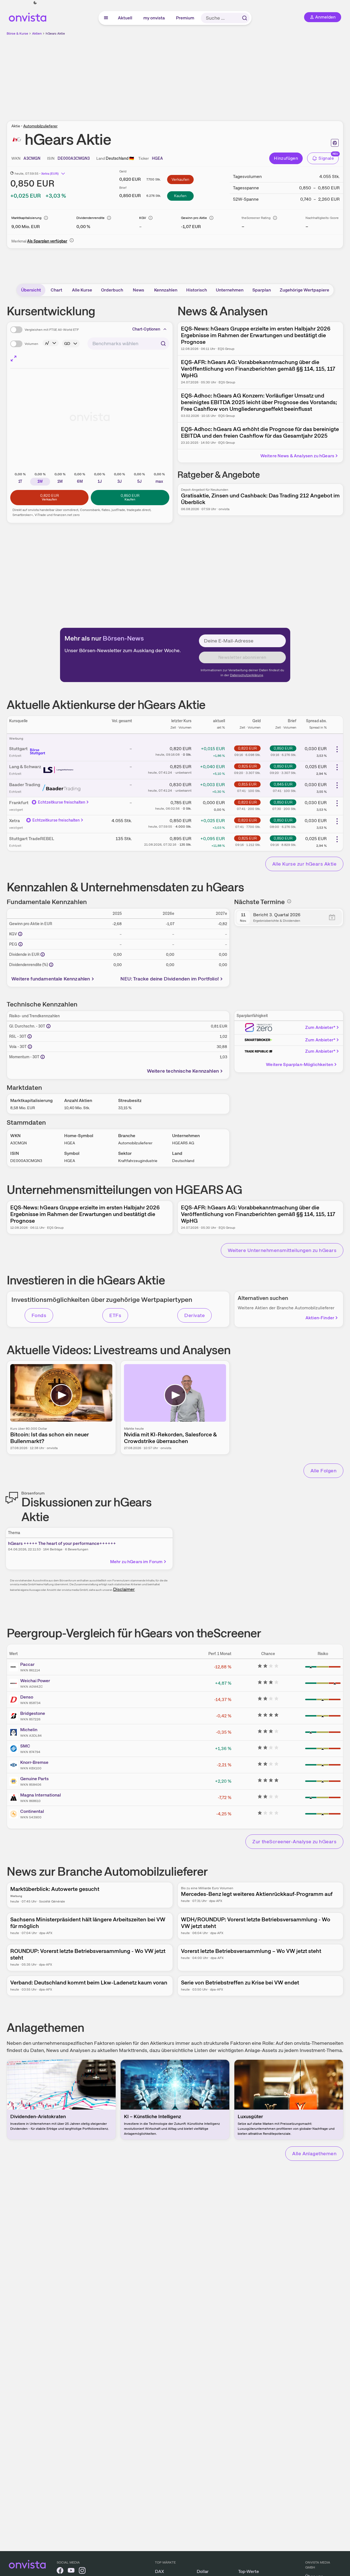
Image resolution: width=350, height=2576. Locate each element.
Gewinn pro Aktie (194, 218)
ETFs (115, 1315)
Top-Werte (249, 2571)
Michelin (29, 1730)
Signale (326, 158)
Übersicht (31, 290)
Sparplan (262, 290)
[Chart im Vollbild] (14, 358)
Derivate (195, 1315)
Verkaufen (180, 179)
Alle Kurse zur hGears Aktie (304, 864)
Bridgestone (33, 1713)
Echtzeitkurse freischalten (62, 802)
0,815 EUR (247, 784)
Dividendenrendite (90, 218)
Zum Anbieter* (320, 1027)
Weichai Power (35, 1681)
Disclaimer (124, 1589)
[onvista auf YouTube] (71, 2571)
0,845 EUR (283, 784)
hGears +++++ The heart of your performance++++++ (62, 1543)
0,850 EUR (283, 748)
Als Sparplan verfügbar (47, 241)
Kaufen (180, 196)
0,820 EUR (247, 748)
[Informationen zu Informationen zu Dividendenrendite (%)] (51, 965)
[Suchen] (245, 18)
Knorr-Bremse (34, 1762)
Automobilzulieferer (40, 126)
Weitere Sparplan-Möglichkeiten (300, 1064)
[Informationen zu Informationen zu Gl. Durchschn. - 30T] (48, 1026)
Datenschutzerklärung (247, 675)
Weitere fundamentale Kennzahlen (51, 979)
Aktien (37, 33)
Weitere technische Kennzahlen (183, 1071)
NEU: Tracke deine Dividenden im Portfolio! (170, 979)
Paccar (27, 1664)
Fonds (39, 1315)
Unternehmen (230, 290)
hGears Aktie (55, 33)
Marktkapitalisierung (26, 218)
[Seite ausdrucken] (335, 143)
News (138, 290)
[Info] (46, 218)
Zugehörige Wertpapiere (304, 290)
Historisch (197, 290)
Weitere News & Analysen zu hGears (297, 456)
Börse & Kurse (17, 33)
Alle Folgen (323, 1471)
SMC (25, 1746)
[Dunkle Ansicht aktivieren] (35, 3)
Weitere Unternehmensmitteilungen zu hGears (282, 1250)
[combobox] (128, 344)
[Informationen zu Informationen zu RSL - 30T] (30, 1036)
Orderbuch (112, 290)
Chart (56, 290)
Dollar (203, 2571)
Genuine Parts (34, 1779)
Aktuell (125, 18)
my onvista (154, 18)
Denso (27, 1697)
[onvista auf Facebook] (60, 2571)
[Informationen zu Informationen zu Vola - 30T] (30, 1047)
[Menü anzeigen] (106, 18)
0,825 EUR (247, 766)
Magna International (41, 1795)
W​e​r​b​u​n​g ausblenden (223, 75)
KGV (143, 218)
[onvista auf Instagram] (82, 2571)
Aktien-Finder (320, 1318)
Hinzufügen (286, 158)
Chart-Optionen (146, 329)
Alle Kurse (82, 290)
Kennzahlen (166, 290)
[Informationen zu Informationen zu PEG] (20, 944)
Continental (32, 1811)
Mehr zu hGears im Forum (136, 1562)
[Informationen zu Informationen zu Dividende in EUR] (43, 954)
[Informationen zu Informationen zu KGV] (20, 934)
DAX (160, 2571)
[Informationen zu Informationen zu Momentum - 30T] (43, 1057)
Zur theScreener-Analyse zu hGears (294, 1841)
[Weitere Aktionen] (337, 749)
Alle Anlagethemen (314, 2153)
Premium (185, 18)
